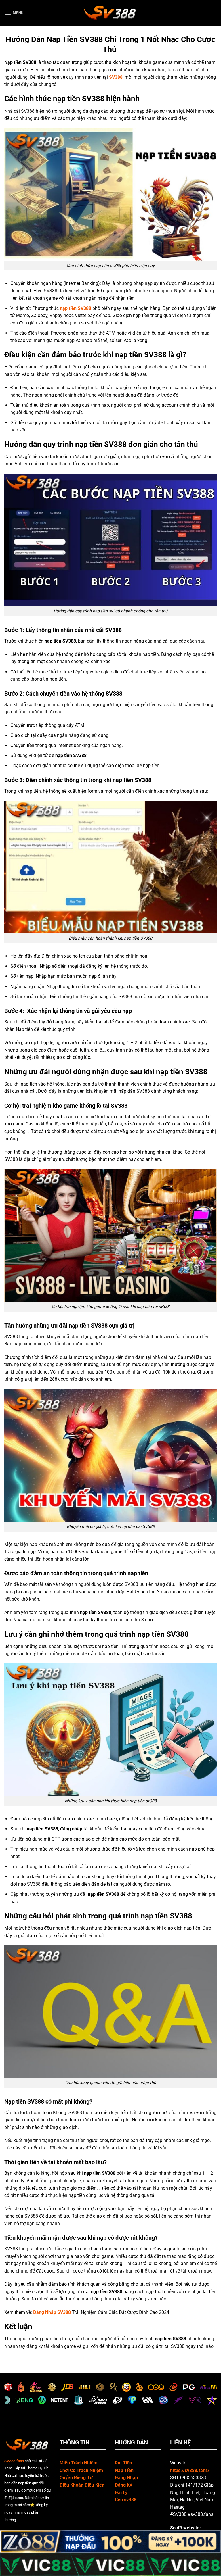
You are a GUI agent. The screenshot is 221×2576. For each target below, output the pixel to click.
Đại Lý (121, 2493)
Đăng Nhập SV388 (52, 2312)
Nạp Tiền (124, 2470)
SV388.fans (14, 2461)
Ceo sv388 (126, 2500)
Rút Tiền (123, 2463)
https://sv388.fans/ (190, 2470)
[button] (14, 13)
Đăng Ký (123, 2485)
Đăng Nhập (126, 2478)
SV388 (116, 77)
